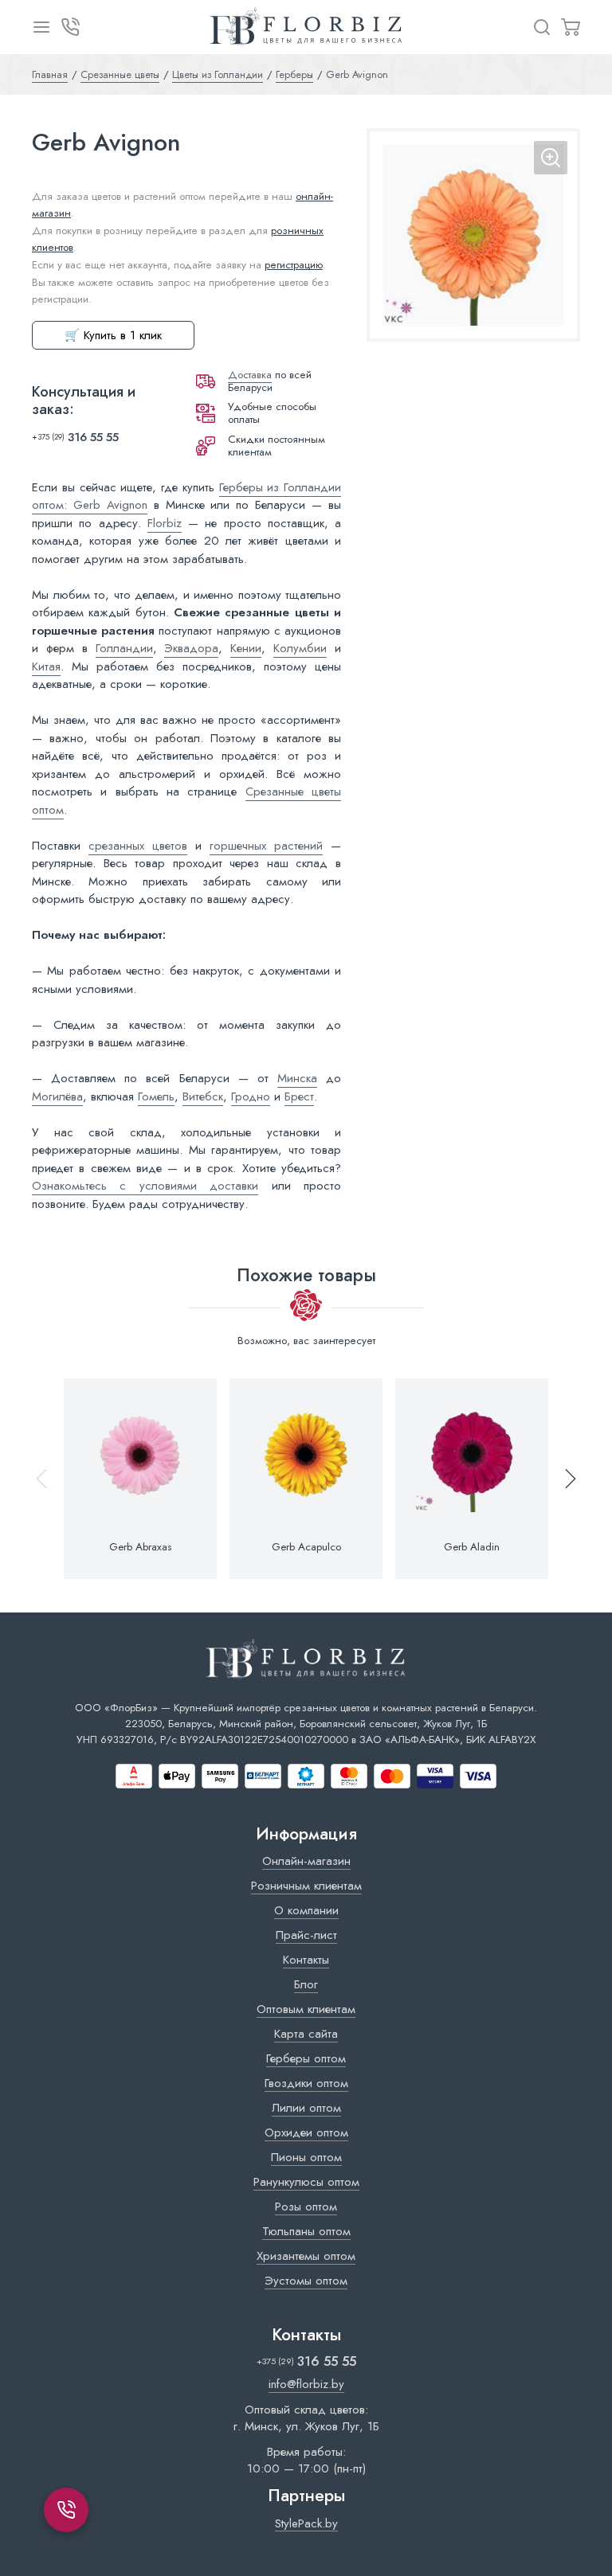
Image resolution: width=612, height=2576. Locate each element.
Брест (299, 1096)
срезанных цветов (138, 846)
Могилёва (57, 1096)
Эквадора (191, 648)
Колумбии (300, 648)
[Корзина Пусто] (571, 27)
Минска (297, 1078)
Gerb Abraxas (140, 1547)
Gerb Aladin (472, 1547)
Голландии (124, 648)
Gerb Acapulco (306, 1547)
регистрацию (294, 265)
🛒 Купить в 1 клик (113, 335)
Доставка (250, 375)
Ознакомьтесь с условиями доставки (145, 1186)
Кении (246, 648)
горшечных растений (266, 846)
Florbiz (165, 523)
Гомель (156, 1096)
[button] (563, 1479)
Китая (46, 666)
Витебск (203, 1096)
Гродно (251, 1096)
